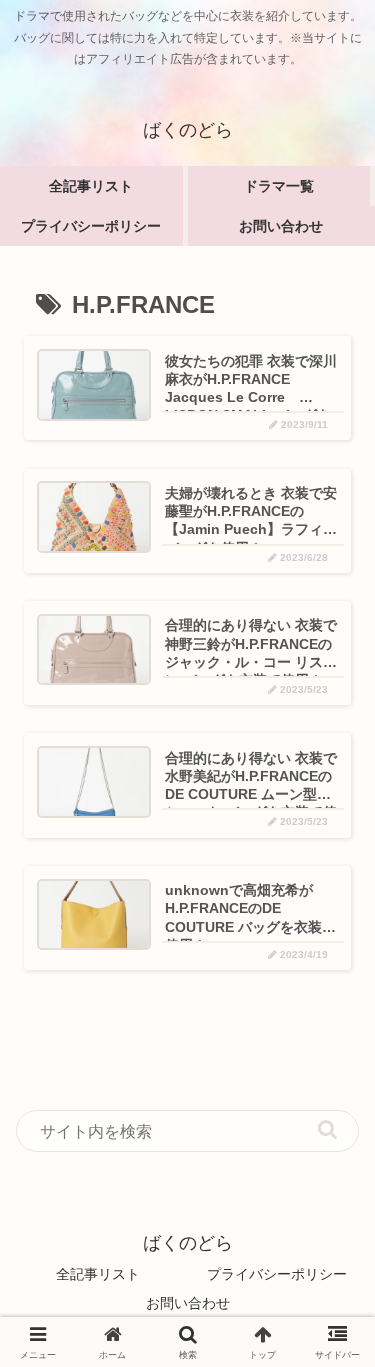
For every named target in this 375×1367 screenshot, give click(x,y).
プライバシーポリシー (277, 1274)
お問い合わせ (188, 1303)
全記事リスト (98, 1274)
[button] (327, 1129)
